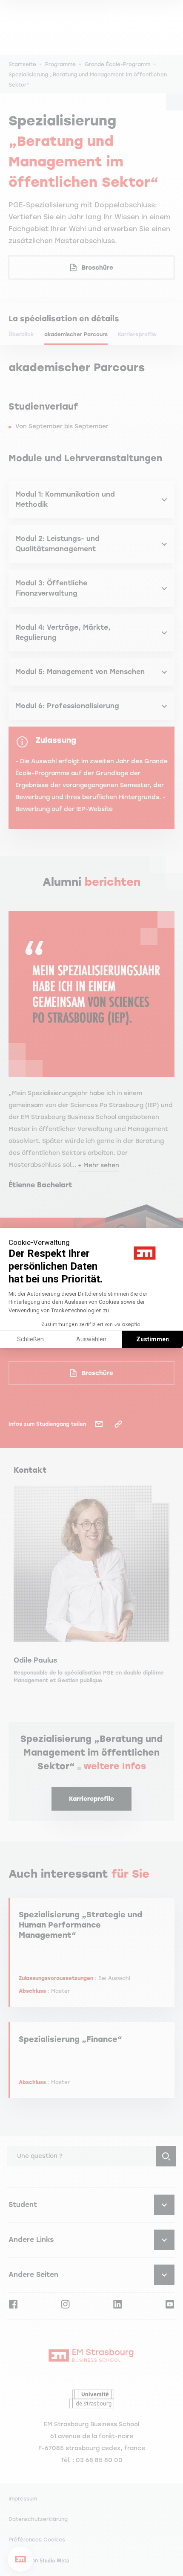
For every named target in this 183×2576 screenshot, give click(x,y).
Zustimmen (153, 1339)
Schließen (30, 1339)
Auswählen (91, 1339)
